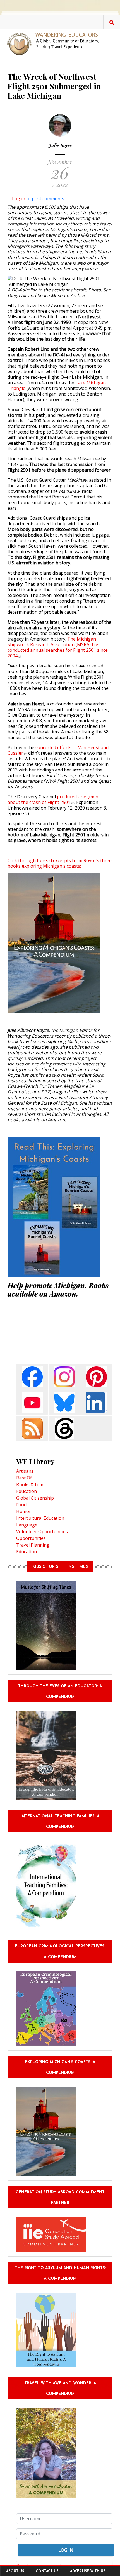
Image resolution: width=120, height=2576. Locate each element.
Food (21, 1505)
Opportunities (31, 1538)
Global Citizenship (35, 1498)
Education (27, 1491)
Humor (24, 1511)
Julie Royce (60, 145)
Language (27, 1525)
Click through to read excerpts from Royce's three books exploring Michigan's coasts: (60, 863)
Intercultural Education (40, 1518)
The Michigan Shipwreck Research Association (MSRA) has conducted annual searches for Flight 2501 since (58, 647)
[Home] (55, 43)
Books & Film (30, 1485)
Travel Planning (33, 1545)
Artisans (25, 1471)
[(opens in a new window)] (32, 1376)
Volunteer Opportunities (42, 1532)
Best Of (24, 1478)
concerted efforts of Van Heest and (58, 750)
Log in (19, 199)
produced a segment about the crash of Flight (54, 799)
